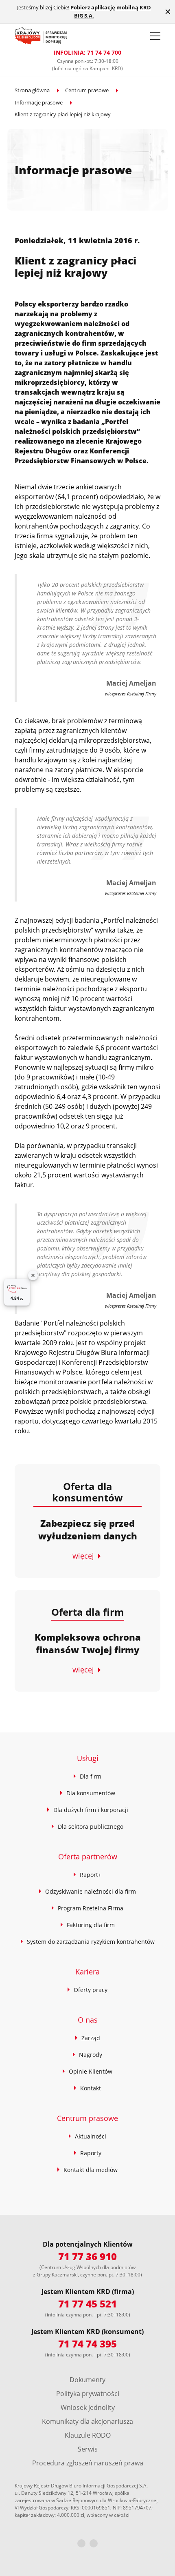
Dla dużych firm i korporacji (91, 1810)
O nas (88, 2020)
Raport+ (91, 1875)
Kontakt (91, 2088)
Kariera (87, 1972)
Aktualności (91, 2136)
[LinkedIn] (94, 2543)
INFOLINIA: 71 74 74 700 (87, 52)
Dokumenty (87, 2380)
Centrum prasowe (87, 90)
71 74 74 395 (87, 2344)
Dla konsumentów (91, 1793)
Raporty (91, 2153)
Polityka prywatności (88, 2394)
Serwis (88, 2449)
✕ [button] (168, 12)
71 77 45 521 (87, 2304)
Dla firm (91, 1776)
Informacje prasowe (39, 102)
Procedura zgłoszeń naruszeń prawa (88, 2463)
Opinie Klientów (91, 2071)
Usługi (88, 1758)
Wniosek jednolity (88, 2407)
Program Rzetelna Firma (91, 1908)
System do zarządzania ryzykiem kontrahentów (91, 1942)
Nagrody (91, 2055)
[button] (155, 36)
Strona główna (32, 90)
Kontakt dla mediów (91, 2170)
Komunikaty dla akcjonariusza (87, 2421)
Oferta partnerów (88, 1856)
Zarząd (91, 2038)
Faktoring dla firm (91, 1925)
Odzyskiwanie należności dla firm (91, 1891)
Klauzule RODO (88, 2435)
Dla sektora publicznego (91, 1827)
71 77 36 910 (87, 2256)
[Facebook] (81, 2543)
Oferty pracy (91, 1990)
